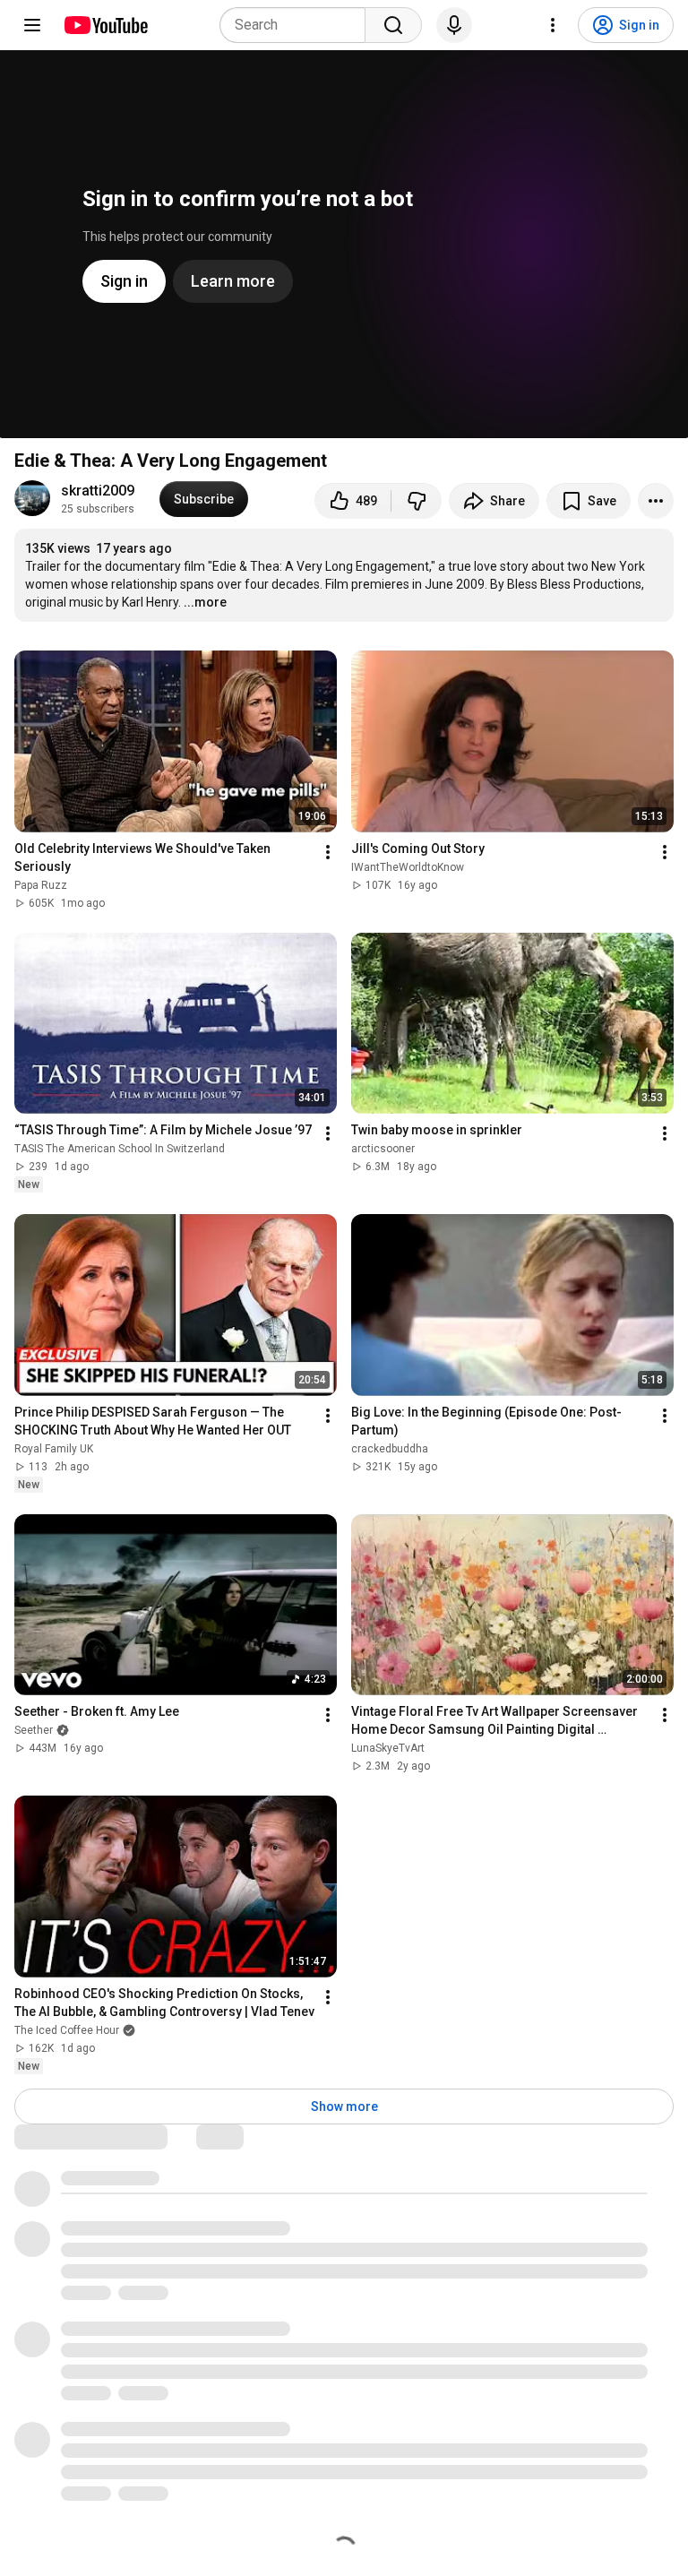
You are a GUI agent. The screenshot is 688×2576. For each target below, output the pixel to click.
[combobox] (298, 25)
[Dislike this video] (417, 501)
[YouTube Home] (105, 25)
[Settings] (553, 25)
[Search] (393, 25)
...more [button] (205, 602)
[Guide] (32, 25)
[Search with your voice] (454, 25)
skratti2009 (98, 491)
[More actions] (656, 501)
